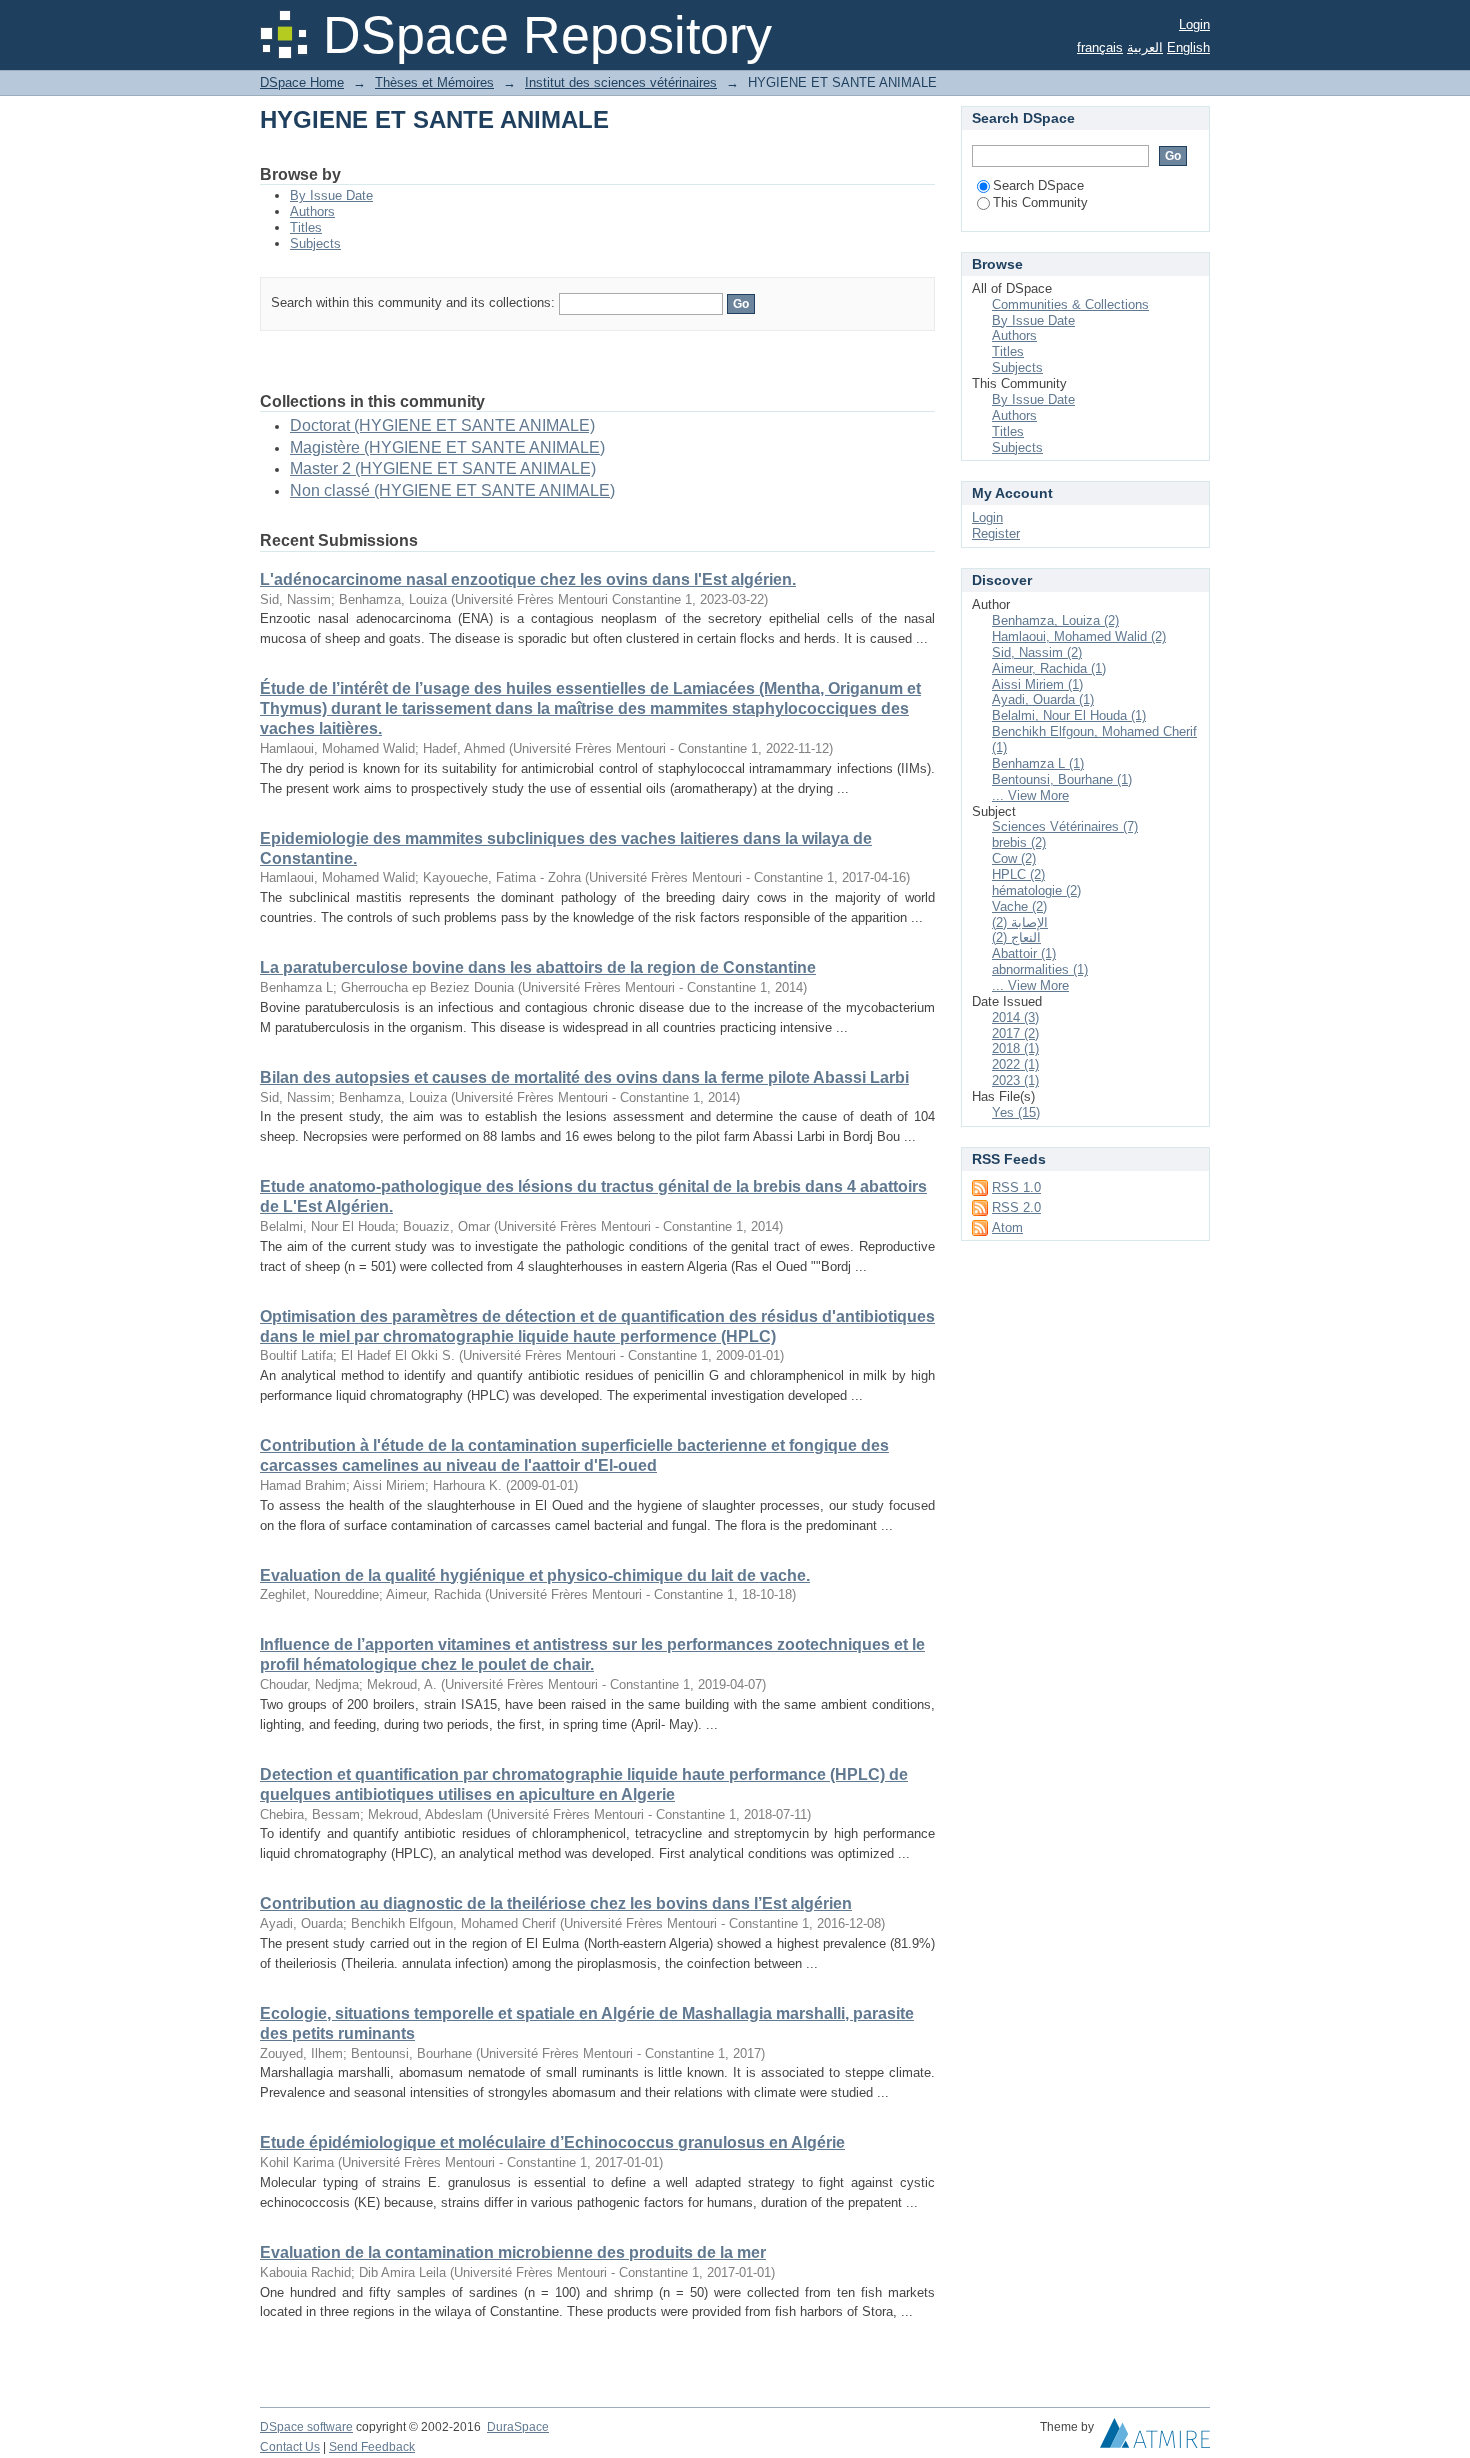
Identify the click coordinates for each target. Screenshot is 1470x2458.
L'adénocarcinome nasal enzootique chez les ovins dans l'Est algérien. (528, 579)
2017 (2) (1015, 1033)
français (1100, 47)
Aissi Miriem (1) (1037, 684)
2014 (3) (1015, 1017)
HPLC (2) (1018, 874)
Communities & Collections (1070, 304)
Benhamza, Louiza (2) (1055, 620)
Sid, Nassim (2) (1037, 652)
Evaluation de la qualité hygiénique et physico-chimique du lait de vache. (535, 1575)
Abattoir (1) (1024, 953)
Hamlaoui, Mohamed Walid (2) (1079, 636)
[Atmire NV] (1155, 2438)
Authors (312, 211)
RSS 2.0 (1016, 1207)
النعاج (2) (1016, 937)
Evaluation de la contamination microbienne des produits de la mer (513, 2252)
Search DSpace (1038, 185)
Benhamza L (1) (1038, 763)
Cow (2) (1014, 858)
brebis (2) (1019, 842)
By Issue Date (331, 195)
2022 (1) (1015, 1064)
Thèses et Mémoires (434, 82)
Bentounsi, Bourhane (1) (1062, 779)
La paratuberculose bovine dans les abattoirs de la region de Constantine (538, 967)
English (1188, 47)
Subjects (315, 243)
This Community (1040, 202)
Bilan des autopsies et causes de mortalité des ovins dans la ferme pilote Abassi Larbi (584, 1077)
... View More (1030, 795)
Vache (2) (1019, 906)
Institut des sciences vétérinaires (621, 82)
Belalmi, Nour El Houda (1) (1069, 715)
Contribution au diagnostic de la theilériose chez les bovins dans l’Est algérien (556, 1903)
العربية (1145, 47)
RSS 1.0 (1016, 1187)
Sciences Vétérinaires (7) (1065, 826)
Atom (1007, 1227)
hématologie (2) (1036, 890)
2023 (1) (1015, 1080)
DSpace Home (302, 82)
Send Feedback (372, 2447)
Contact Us (290, 2447)
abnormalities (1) (1040, 969)
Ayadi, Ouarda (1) (1043, 699)
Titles (306, 227)
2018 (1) (1015, 1048)
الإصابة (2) (1020, 922)
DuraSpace (518, 2427)
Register (996, 533)
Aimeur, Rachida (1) (1049, 668)
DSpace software (306, 2427)
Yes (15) (1016, 1112)
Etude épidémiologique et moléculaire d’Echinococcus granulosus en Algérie (552, 2142)
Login (1194, 24)
